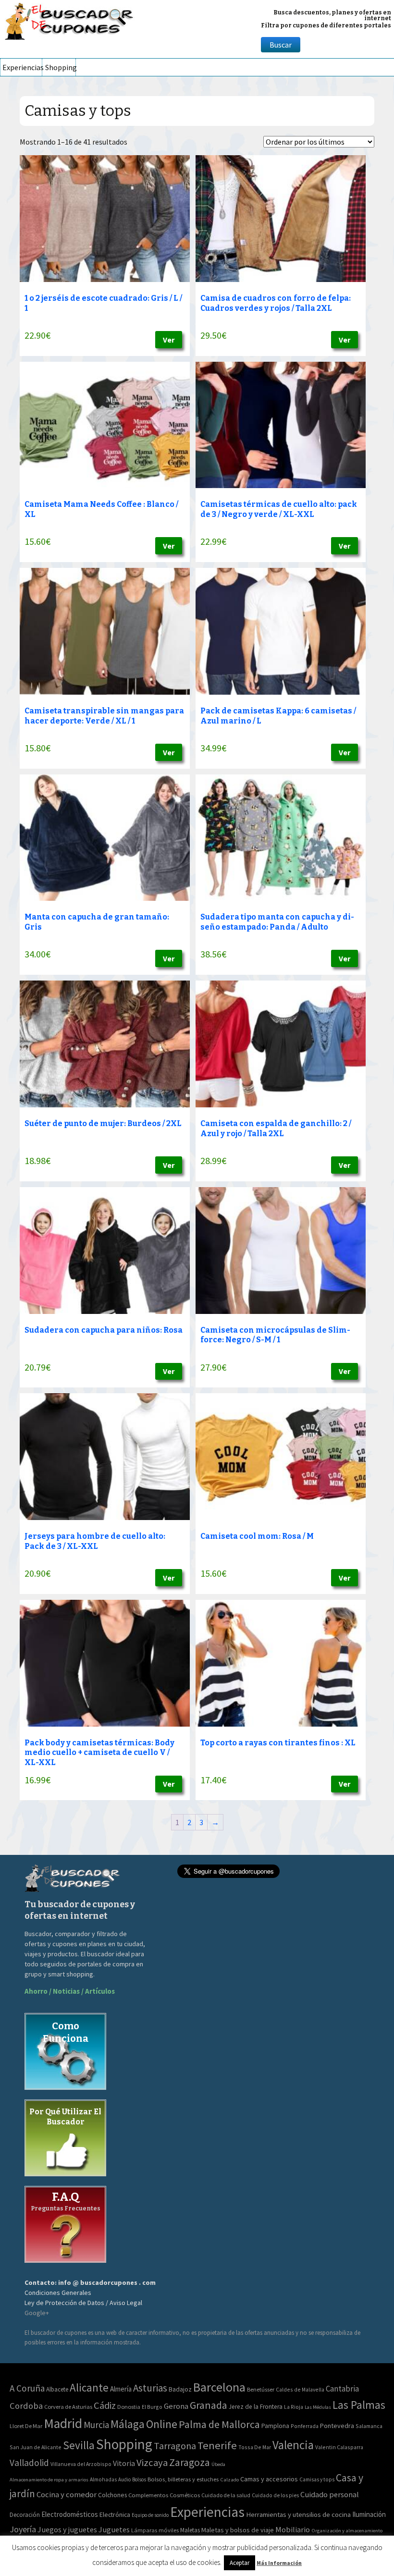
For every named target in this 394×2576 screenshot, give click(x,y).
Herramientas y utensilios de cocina (298, 2514)
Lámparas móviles (155, 2530)
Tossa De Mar (255, 2447)
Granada (209, 2405)
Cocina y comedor (67, 2494)
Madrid (63, 2423)
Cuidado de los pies (275, 2495)
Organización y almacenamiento (347, 2530)
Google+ (37, 2313)
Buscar (281, 45)
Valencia (293, 2445)
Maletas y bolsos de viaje (238, 2530)
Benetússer (261, 2389)
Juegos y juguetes (67, 2529)
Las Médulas (318, 2407)
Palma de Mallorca (219, 2424)
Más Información (279, 2563)
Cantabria (342, 2389)
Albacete (57, 2389)
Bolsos (139, 2479)
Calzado (229, 2479)
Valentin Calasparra (339, 2447)
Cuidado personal (330, 2495)
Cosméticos (185, 2495)
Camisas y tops (317, 2479)
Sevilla (79, 2445)
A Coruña (27, 2388)
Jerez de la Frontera (256, 2407)
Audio (124, 2479)
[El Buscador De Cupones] (70, 20)
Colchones (112, 2495)
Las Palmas (359, 2405)
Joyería (23, 2529)
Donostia (129, 2407)
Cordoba (26, 2406)
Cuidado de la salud (226, 2495)
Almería (121, 2389)
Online (162, 2424)
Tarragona (175, 2446)
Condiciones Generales (58, 2293)
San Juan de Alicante (36, 2447)
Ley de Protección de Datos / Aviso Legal (83, 2303)
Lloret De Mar (26, 2426)
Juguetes (114, 2529)
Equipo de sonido (150, 2515)
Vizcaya (152, 2463)
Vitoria (124, 2463)
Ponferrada (305, 2426)
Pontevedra (337, 2426)
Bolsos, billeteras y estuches (183, 2479)
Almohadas (103, 2479)
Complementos (148, 2495)
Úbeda (218, 2464)
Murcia (96, 2425)
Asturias (150, 2388)
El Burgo (152, 2407)
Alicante (89, 2387)
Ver (169, 340)
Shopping (60, 67)
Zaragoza (190, 2462)
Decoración (25, 2515)
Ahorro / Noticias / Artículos (70, 1991)
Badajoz (180, 2389)
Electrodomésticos (70, 2514)
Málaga (128, 2424)
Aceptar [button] (240, 2563)
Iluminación (369, 2514)
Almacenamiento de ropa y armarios (49, 2479)
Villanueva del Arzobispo (81, 2464)
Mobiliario (293, 2530)
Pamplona (275, 2426)
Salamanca (369, 2426)
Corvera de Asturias (68, 2407)
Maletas (190, 2530)
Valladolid (29, 2463)
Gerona (176, 2406)
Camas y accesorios (269, 2479)
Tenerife (217, 2445)
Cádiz (105, 2405)
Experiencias (22, 67)
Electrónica (115, 2515)
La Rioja (294, 2407)
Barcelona (219, 2387)
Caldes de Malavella (300, 2389)
